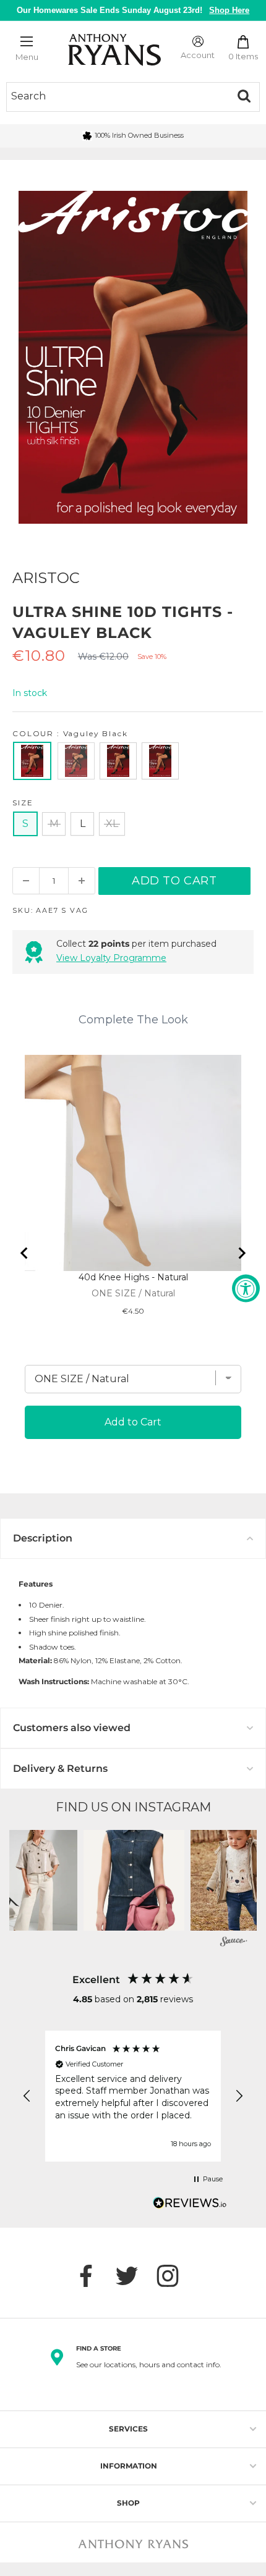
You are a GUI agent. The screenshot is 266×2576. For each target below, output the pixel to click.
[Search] (244, 96)
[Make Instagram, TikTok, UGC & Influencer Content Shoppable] (234, 1943)
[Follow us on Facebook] (92, 2276)
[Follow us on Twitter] (133, 2276)
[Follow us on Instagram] (174, 2276)
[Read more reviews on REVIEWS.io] (190, 2206)
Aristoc (46, 578)
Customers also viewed (72, 1728)
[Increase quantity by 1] (82, 881)
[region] (133, 2096)
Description (43, 1538)
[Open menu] (27, 41)
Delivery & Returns (60, 1768)
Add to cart (174, 881)
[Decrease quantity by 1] (26, 881)
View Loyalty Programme (111, 958)
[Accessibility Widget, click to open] (246, 1288)
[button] (134, 1880)
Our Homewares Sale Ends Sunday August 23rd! (133, 10)
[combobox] (118, 96)
